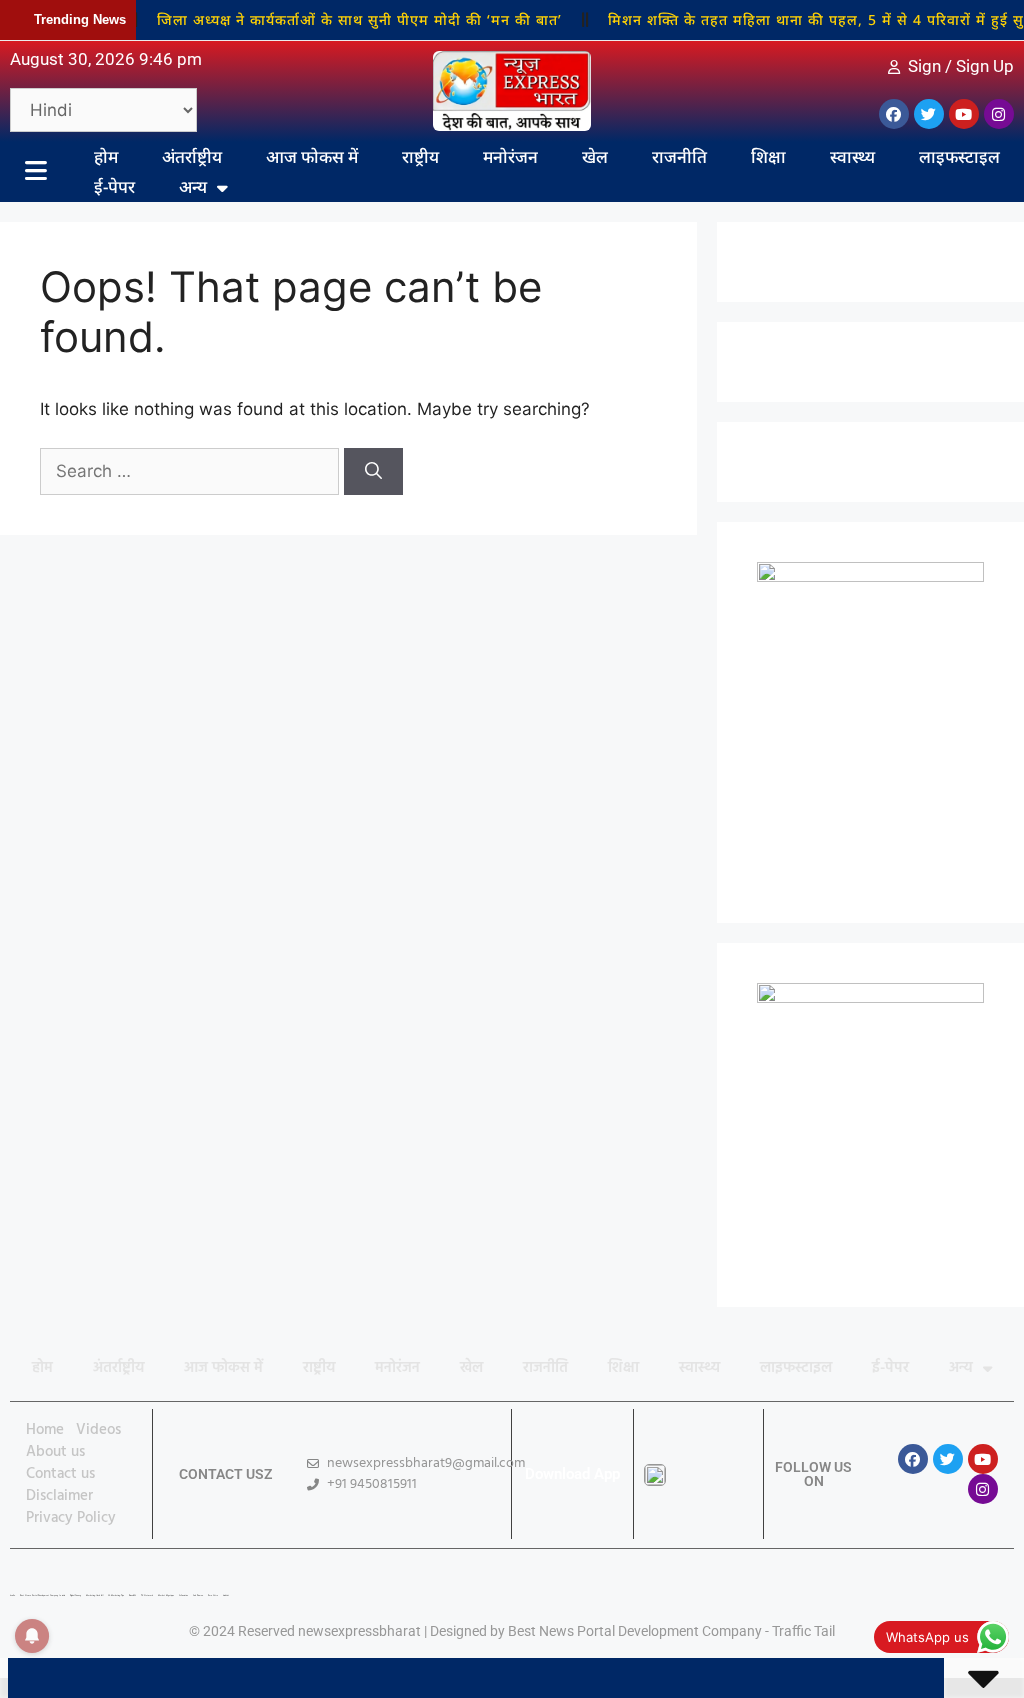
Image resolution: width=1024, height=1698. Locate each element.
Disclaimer (59, 1496)
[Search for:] (192, 471)
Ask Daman (198, 1595)
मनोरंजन (510, 156)
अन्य (193, 186)
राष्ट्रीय (420, 156)
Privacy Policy (71, 1518)
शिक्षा (768, 156)
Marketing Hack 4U (94, 1595)
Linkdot (226, 1595)
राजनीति (679, 156)
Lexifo (12, 1595)
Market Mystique (166, 1595)
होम (106, 156)
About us (55, 1452)
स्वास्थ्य (852, 156)
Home (45, 1430)
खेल (595, 156)
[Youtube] (964, 114)
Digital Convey (75, 1595)
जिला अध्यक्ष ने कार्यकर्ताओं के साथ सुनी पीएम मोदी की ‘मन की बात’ (343, 19)
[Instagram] (999, 114)
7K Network (147, 1595)
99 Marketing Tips (116, 1595)
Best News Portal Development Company (635, 1631)
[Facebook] (894, 114)
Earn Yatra (213, 1595)
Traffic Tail (803, 1631)
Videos (98, 1430)
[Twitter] (929, 114)
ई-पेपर (114, 186)
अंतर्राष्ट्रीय (192, 156)
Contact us (60, 1474)
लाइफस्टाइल (959, 156)
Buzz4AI (132, 1595)
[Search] (373, 472)
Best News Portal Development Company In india (42, 1595)
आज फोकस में (312, 156)
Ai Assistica (183, 1595)
